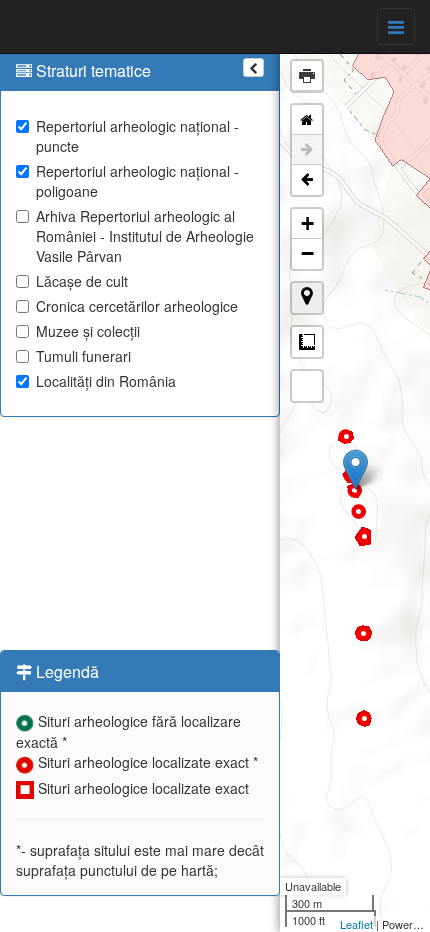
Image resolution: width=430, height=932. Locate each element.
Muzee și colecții (88, 331)
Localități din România (106, 381)
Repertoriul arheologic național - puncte (137, 136)
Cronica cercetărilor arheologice (137, 306)
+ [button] (307, 223)
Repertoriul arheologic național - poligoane (137, 181)
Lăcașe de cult (82, 281)
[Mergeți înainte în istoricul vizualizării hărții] (307, 150)
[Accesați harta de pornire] (307, 120)
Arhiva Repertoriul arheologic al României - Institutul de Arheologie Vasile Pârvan (145, 236)
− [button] (307, 253)
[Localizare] (307, 298)
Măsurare (307, 342)
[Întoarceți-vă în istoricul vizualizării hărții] (307, 180)
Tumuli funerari (83, 356)
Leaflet (356, 924)
